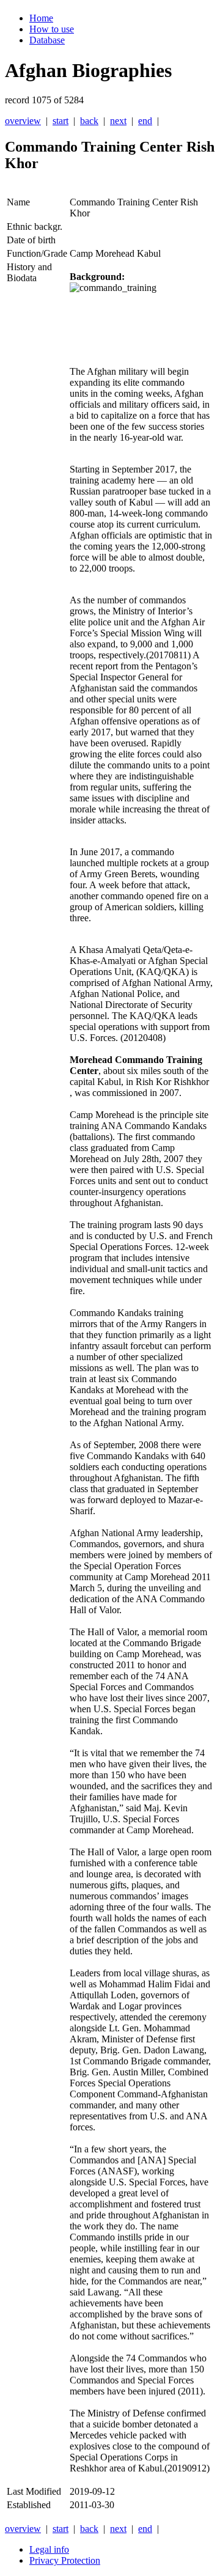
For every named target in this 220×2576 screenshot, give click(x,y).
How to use (52, 29)
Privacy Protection (65, 2560)
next (118, 121)
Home (41, 18)
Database (47, 40)
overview (23, 121)
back (89, 121)
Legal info (49, 2549)
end (145, 121)
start (61, 121)
